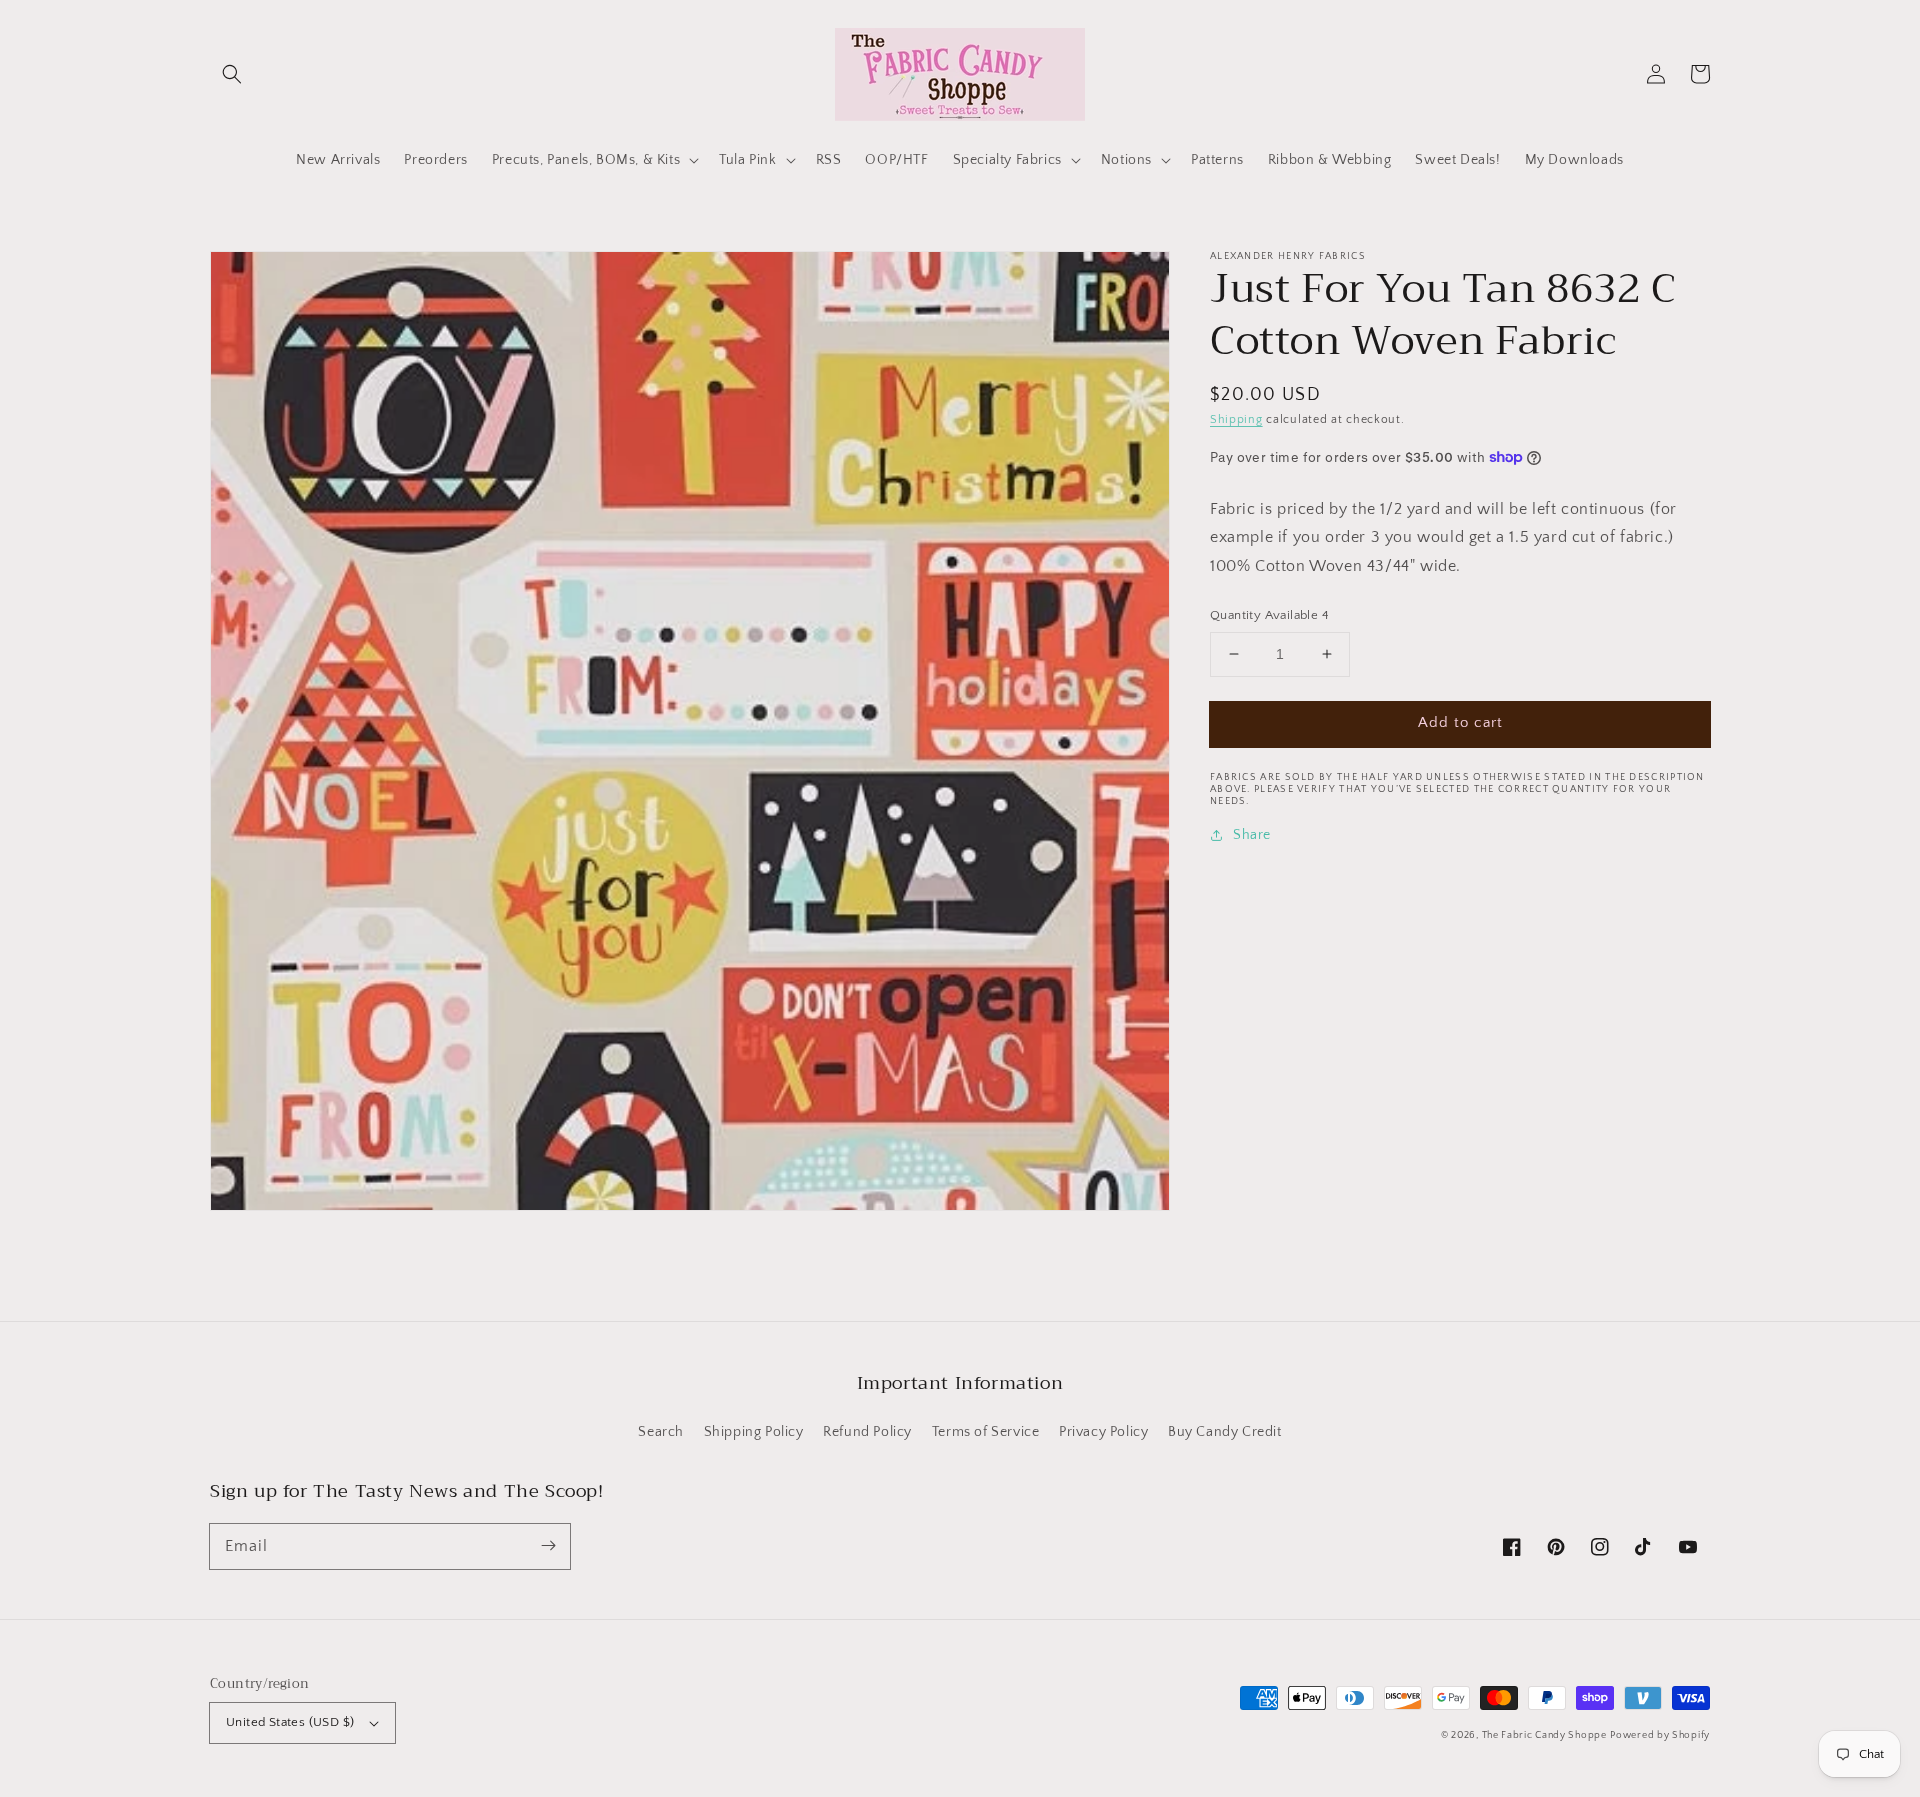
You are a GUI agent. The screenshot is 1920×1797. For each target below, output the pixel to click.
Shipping (1236, 419)
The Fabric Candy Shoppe (1544, 1735)
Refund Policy (867, 1432)
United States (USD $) (290, 1722)
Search (661, 1432)
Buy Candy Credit (1225, 1432)
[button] (232, 74)
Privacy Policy (1103, 1432)
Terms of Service (986, 1432)
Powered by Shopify (1660, 1735)
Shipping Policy (754, 1432)
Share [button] (1252, 834)
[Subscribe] (548, 1546)
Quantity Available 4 (1269, 615)
